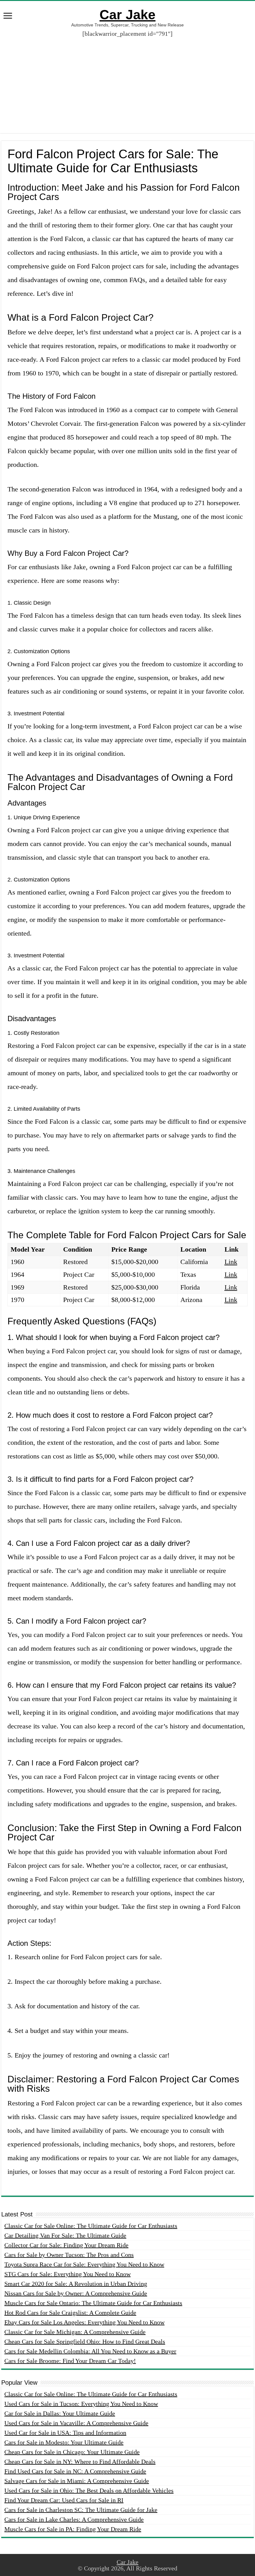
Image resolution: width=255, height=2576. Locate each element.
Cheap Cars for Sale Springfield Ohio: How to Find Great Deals (85, 2341)
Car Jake (127, 15)
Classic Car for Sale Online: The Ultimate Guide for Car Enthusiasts (91, 2226)
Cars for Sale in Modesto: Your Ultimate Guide (64, 2442)
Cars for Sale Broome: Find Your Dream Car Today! (70, 2361)
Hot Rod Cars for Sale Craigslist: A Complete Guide (70, 2313)
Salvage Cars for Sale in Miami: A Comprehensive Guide (77, 2481)
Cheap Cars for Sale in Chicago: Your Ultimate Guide (72, 2452)
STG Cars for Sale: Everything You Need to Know (67, 2274)
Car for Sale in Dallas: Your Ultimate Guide (60, 2413)
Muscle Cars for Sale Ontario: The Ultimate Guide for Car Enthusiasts (93, 2303)
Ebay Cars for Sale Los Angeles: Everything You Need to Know (84, 2322)
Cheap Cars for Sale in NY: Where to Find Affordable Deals (80, 2462)
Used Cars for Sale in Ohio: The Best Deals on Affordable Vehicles (89, 2490)
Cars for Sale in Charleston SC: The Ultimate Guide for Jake (81, 2510)
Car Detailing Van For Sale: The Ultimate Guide (65, 2235)
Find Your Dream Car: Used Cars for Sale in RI (64, 2500)
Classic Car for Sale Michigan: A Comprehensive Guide (75, 2332)
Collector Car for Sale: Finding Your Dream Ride (66, 2245)
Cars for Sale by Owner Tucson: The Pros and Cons (69, 2255)
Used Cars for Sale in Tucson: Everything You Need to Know (81, 2404)
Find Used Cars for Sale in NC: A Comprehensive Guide (75, 2471)
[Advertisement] (127, 80)
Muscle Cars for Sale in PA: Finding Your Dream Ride (73, 2529)
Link (231, 1262)
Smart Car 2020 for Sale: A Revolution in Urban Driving (76, 2284)
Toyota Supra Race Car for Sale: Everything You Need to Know (84, 2264)
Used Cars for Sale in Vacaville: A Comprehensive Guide (76, 2423)
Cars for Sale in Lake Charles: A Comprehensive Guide (74, 2519)
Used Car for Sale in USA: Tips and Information (65, 2433)
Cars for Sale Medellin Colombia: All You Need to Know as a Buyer (90, 2351)
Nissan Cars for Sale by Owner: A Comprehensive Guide (76, 2293)
